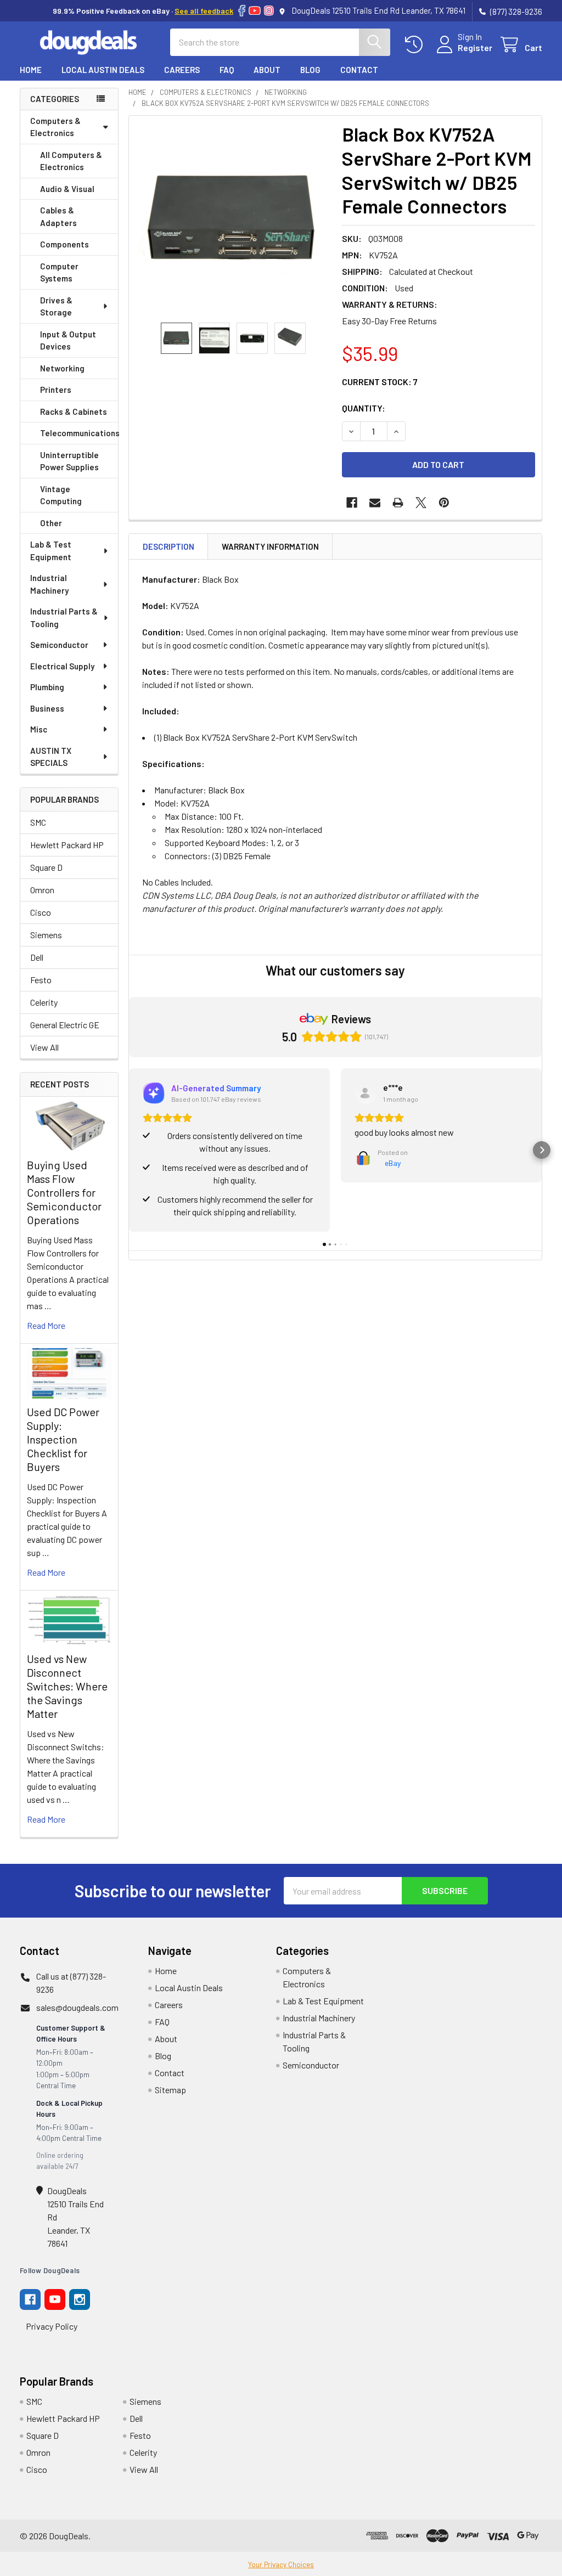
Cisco (41, 912)
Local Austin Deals (103, 70)
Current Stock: (380, 382)
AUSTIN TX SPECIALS (51, 757)
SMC (38, 822)
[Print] (398, 503)
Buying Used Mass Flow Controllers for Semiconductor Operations (64, 1192)
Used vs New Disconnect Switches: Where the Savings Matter (67, 1686)
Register (475, 47)
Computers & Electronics (55, 127)
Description (168, 546)
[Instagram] (269, 11)
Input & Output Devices (68, 340)
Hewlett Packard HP (67, 845)
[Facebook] (242, 11)
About (267, 70)
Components (64, 244)
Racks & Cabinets (74, 412)
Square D (46, 867)
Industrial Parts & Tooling (64, 618)
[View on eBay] (366, 1093)
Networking (62, 368)
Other (51, 523)
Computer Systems (59, 272)
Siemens (46, 935)
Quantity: (364, 408)
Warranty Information (270, 546)
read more (46, 1325)
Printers (56, 390)
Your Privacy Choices (281, 2564)
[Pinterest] (444, 503)
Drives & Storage (56, 306)
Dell (37, 957)
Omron (42, 890)
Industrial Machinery (49, 584)
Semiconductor (59, 645)
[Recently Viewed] (416, 45)
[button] (129, 1150)
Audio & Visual (67, 189)
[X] (421, 503)
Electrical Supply (62, 666)
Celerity (44, 1002)
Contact (359, 70)
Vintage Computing (61, 495)
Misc (39, 729)
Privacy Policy (52, 2326)
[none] (232, 219)
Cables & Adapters (58, 216)
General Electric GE (65, 1025)
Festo (41, 980)
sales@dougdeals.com (77, 2007)
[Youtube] (55, 2299)
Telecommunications (79, 433)
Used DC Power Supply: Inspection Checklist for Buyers (63, 1439)
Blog (310, 70)
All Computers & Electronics (71, 161)
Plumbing (47, 687)
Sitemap (170, 2090)
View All (44, 1047)
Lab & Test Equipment (51, 551)
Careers (182, 70)
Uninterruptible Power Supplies (69, 461)
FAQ (227, 70)
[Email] (375, 503)
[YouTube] (255, 11)
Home (31, 70)
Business (47, 708)
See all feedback (204, 11)
